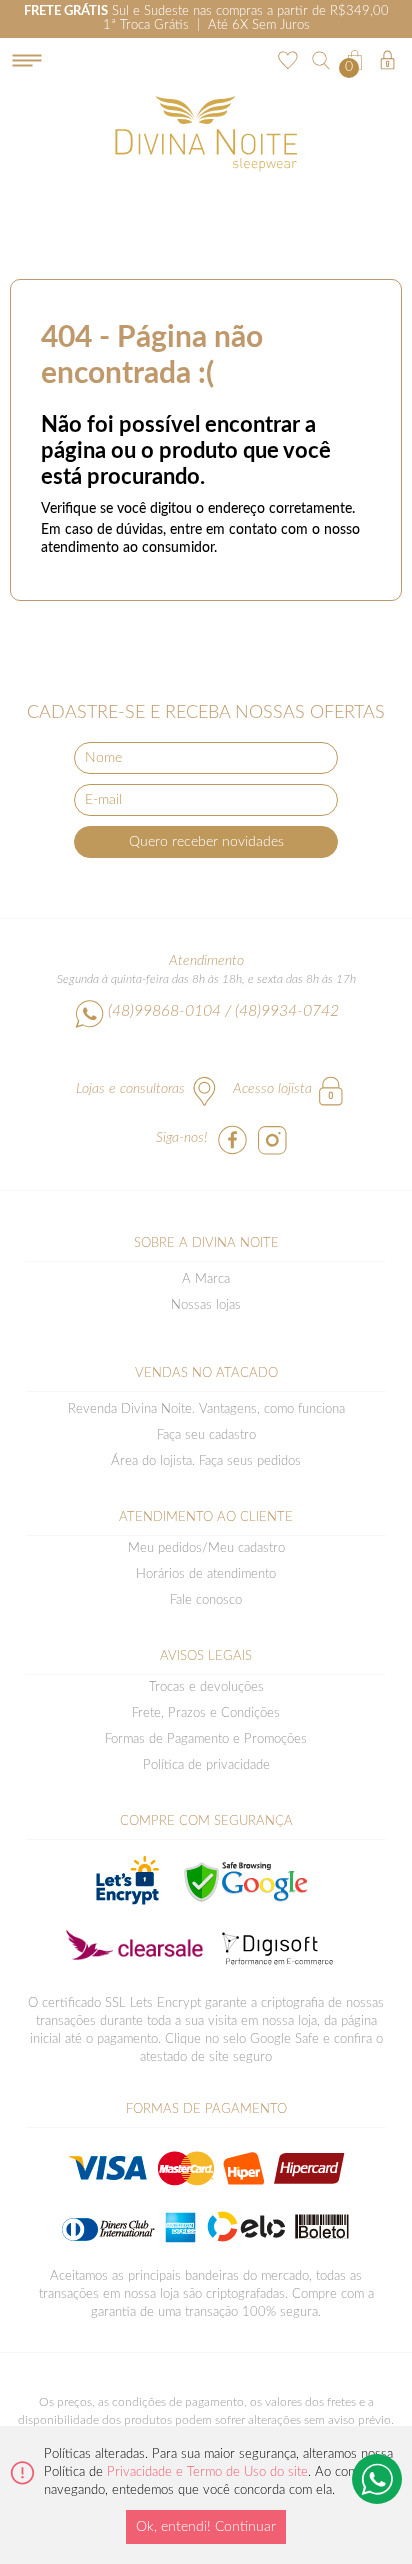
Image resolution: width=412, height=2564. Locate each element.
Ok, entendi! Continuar (206, 2527)
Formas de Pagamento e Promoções (206, 1739)
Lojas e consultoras (130, 1089)
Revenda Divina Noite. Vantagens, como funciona (206, 1409)
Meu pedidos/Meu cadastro (206, 1548)
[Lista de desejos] (285, 58)
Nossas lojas (206, 1305)
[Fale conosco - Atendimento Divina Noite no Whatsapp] (377, 2479)
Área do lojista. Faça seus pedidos (206, 1461)
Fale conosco (206, 1600)
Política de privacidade (206, 1765)
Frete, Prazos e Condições (206, 1713)
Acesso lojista (272, 1089)
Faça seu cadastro (206, 1435)
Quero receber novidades (206, 842)
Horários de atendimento (206, 1574)
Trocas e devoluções (206, 1687)
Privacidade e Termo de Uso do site (207, 2472)
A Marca (206, 1279)
